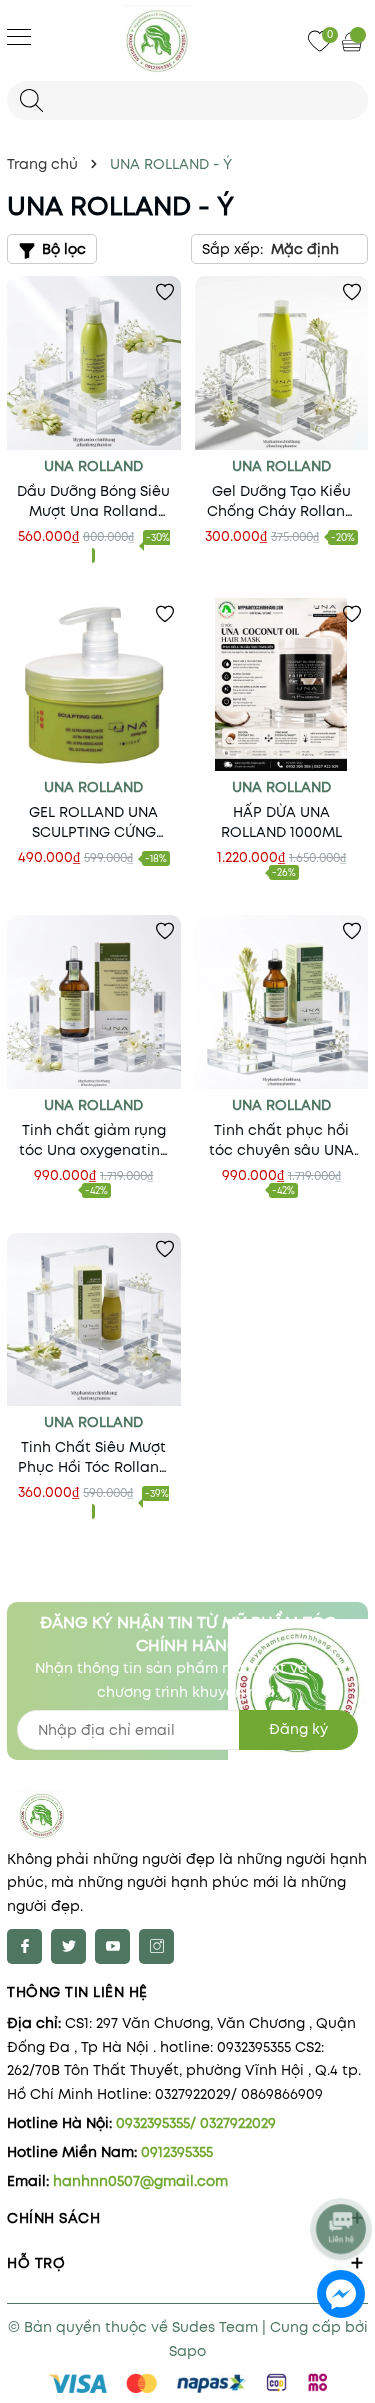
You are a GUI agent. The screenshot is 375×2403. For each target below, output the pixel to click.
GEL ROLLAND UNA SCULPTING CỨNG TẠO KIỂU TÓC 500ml (93, 822)
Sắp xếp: (232, 249)
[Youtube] (112, 1946)
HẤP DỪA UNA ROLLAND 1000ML (281, 822)
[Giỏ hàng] (354, 41)
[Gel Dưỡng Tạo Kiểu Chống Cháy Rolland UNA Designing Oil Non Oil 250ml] (282, 363)
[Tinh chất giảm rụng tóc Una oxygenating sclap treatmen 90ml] (94, 1002)
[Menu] (19, 36)
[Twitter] (68, 1946)
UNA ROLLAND (93, 466)
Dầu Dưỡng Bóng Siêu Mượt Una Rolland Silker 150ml (93, 501)
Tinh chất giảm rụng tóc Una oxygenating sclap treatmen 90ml (94, 1140)
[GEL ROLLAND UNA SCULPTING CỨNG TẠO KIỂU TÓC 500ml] (94, 685)
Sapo (187, 2351)
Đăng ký (298, 1729)
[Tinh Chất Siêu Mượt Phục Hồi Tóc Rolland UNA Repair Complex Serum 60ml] (94, 1320)
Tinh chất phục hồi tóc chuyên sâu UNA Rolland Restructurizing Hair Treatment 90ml (281, 1140)
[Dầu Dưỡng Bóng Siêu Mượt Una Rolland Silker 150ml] (94, 363)
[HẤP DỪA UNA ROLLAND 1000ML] (282, 685)
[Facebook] (24, 1946)
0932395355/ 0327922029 (196, 2123)
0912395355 (177, 2152)
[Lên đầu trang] (342, 2175)
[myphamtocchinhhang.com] (188, 40)
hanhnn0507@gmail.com (140, 2181)
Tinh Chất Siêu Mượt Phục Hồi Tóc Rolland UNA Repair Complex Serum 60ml (93, 1457)
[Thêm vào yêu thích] (165, 292)
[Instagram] (156, 1946)
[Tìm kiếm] (31, 100)
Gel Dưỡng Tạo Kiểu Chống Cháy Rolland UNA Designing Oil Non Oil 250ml (281, 501)
